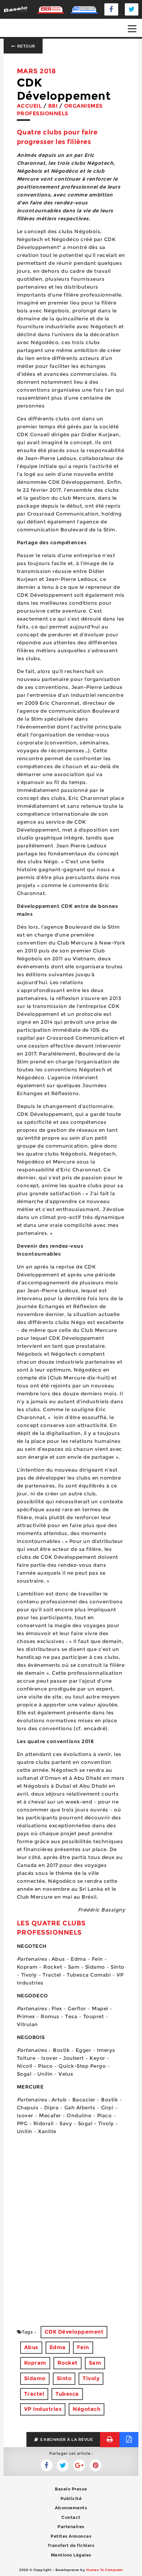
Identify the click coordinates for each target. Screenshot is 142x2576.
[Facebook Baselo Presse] (111, 9)
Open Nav (132, 29)
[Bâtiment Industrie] (51, 9)
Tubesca (67, 2394)
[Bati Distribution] (84, 9)
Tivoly (91, 2378)
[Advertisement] (71, 2239)
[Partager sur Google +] (79, 2465)
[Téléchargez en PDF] (129, 2439)
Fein (83, 2347)
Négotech (87, 2409)
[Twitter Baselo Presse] (132, 9)
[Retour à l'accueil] (16, 9)
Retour (26, 46)
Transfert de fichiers (71, 2545)
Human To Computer (105, 2570)
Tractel (34, 2394)
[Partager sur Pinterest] (95, 2465)
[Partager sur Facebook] (63, 2465)
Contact (71, 2517)
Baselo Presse (71, 2489)
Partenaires (71, 2526)
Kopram (35, 2363)
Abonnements (71, 2508)
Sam (95, 2363)
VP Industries (43, 2409)
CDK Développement (74, 2332)
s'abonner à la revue (66, 2439)
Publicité (71, 2498)
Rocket (68, 2363)
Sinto (64, 2378)
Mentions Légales (71, 2555)
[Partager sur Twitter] (47, 2465)
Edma (58, 2347)
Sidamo (35, 2378)
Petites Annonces (71, 2536)
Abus (31, 2347)
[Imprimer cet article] (110, 2439)
